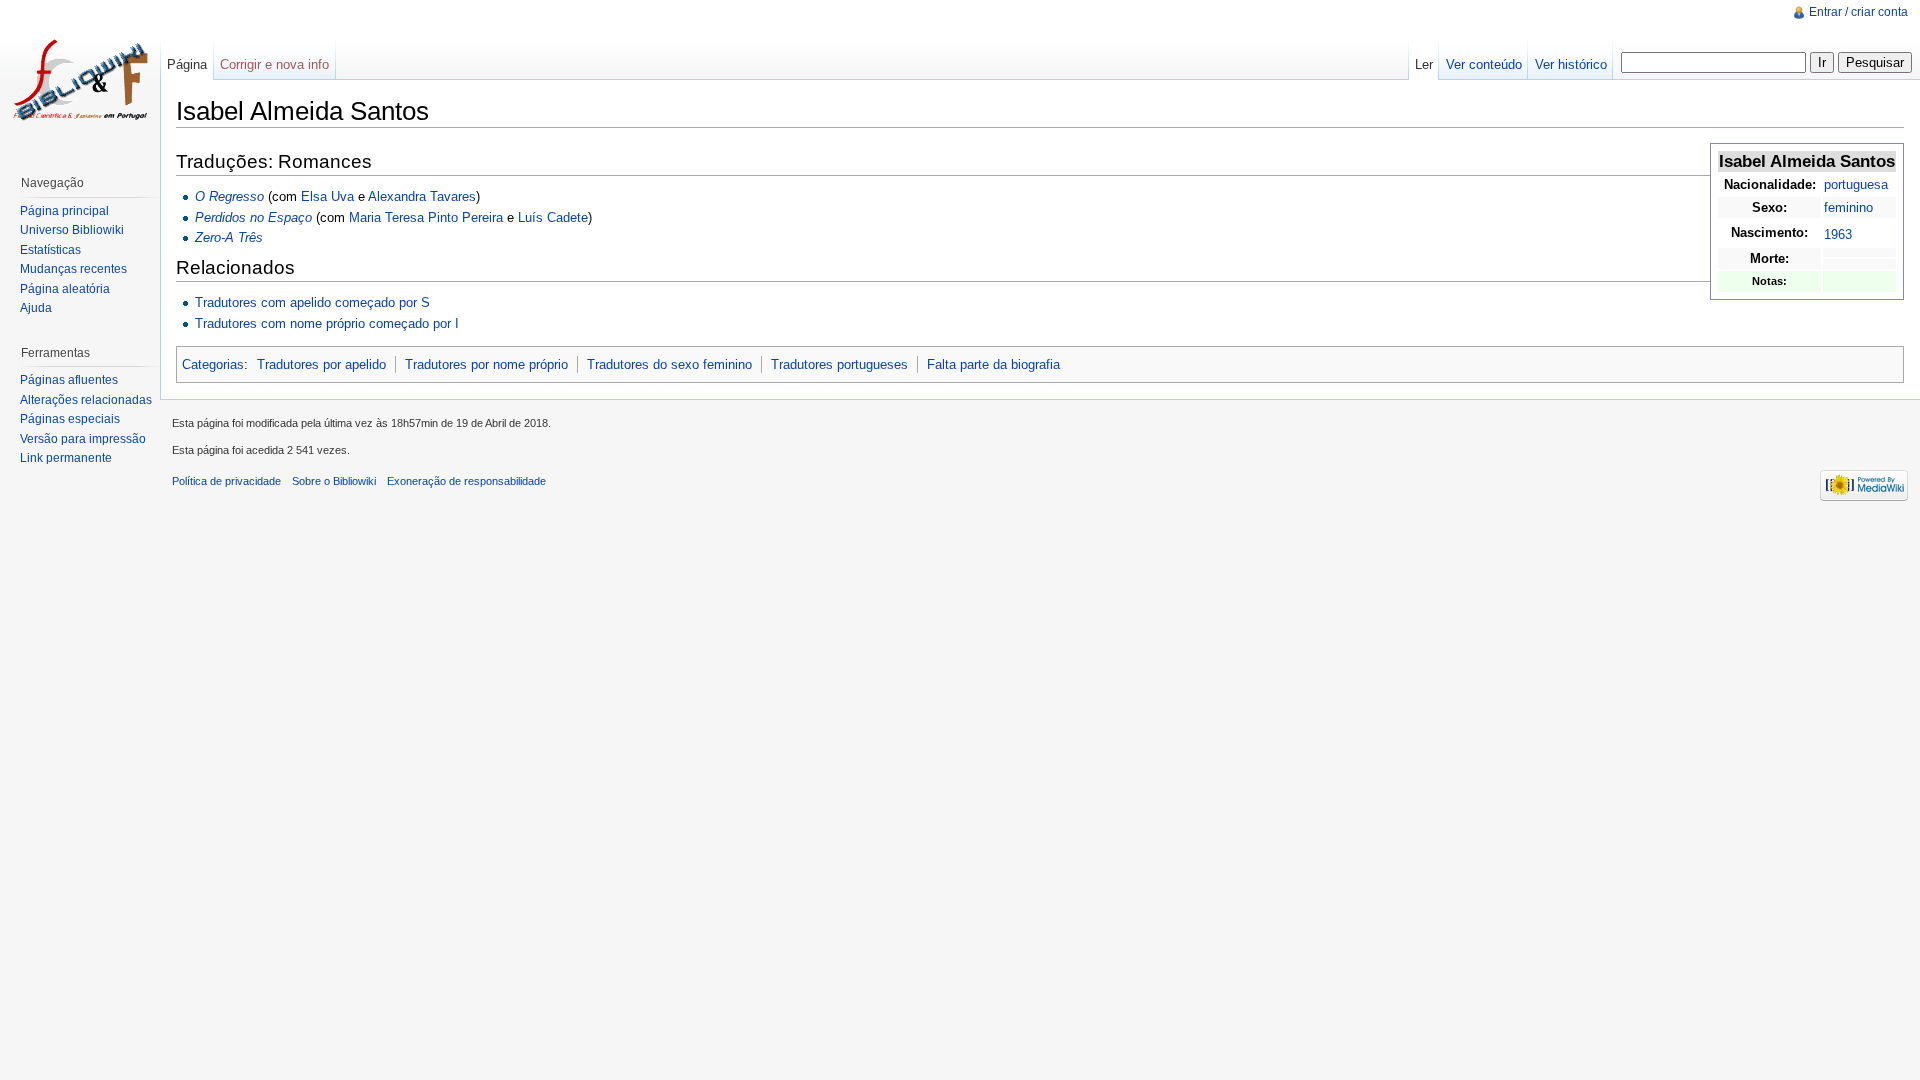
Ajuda (36, 308)
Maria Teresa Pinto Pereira (426, 217)
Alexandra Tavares (422, 196)
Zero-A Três (229, 237)
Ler (1424, 64)
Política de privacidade (226, 481)
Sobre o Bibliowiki (334, 481)
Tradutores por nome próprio (486, 364)
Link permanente (66, 458)
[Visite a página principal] (80, 80)
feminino (1848, 207)
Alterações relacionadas (86, 400)
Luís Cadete (553, 217)
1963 (1838, 234)
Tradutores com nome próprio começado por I (327, 323)
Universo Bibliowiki (72, 230)
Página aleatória (65, 289)
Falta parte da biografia (993, 364)
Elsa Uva (327, 196)
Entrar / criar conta (1858, 12)
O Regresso (229, 196)
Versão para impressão (83, 439)
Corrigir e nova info (274, 64)
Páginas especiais (70, 419)
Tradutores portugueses (839, 364)
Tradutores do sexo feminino (669, 364)
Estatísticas (50, 250)
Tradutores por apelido (321, 364)
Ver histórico (1571, 64)
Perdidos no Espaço (253, 217)
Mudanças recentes (73, 269)
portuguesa (1856, 184)
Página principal (64, 211)
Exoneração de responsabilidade (466, 481)
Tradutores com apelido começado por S (312, 302)
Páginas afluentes (69, 380)
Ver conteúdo (1484, 64)
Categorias (213, 364)
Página (187, 64)
